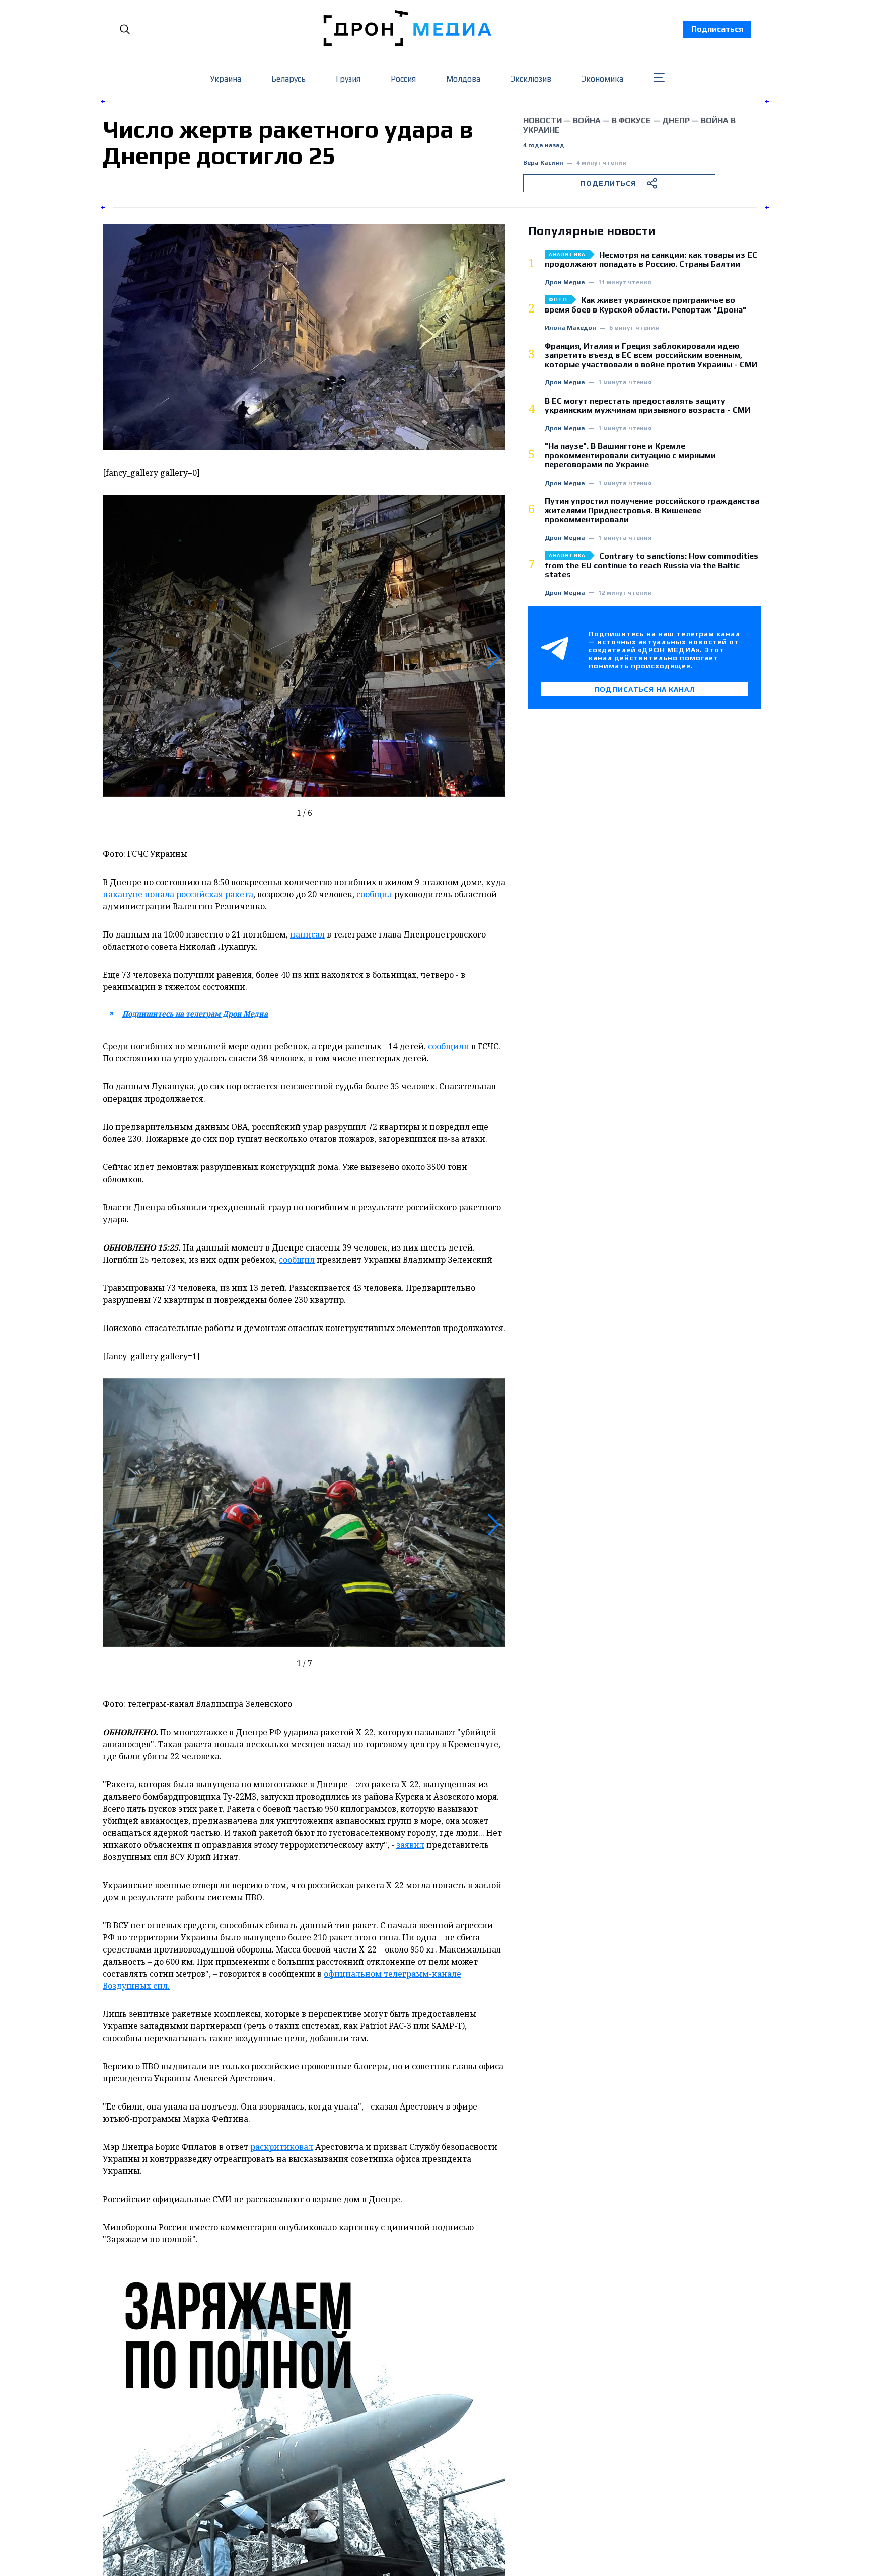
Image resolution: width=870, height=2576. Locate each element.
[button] (494, 658)
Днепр (676, 121)
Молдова (463, 79)
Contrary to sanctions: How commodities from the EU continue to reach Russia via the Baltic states (651, 565)
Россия (403, 79)
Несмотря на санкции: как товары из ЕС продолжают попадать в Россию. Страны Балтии (651, 260)
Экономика (602, 79)
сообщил (374, 894)
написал (307, 934)
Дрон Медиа (565, 283)
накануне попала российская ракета (178, 894)
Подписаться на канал (645, 689)
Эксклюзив (531, 79)
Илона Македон (570, 328)
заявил (410, 1845)
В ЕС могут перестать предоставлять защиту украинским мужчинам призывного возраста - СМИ (647, 406)
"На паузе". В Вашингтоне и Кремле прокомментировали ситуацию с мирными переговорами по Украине (630, 456)
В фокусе (631, 121)
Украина (226, 79)
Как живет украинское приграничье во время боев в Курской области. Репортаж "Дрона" (645, 305)
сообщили (449, 1046)
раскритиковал (282, 2147)
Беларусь (288, 79)
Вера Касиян (543, 163)
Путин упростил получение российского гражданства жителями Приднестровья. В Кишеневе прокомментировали (652, 511)
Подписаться (717, 29)
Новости (542, 121)
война (587, 121)
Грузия (348, 79)
